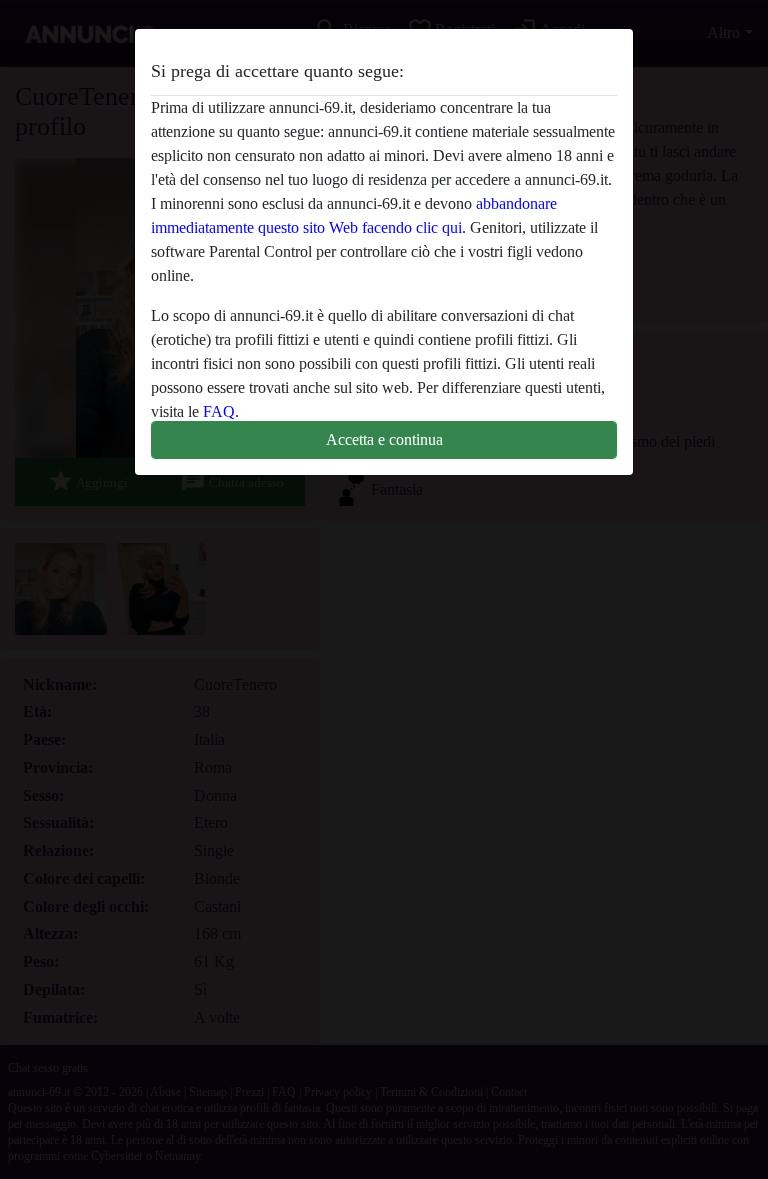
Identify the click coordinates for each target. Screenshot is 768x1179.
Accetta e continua (384, 439)
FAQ (219, 411)
